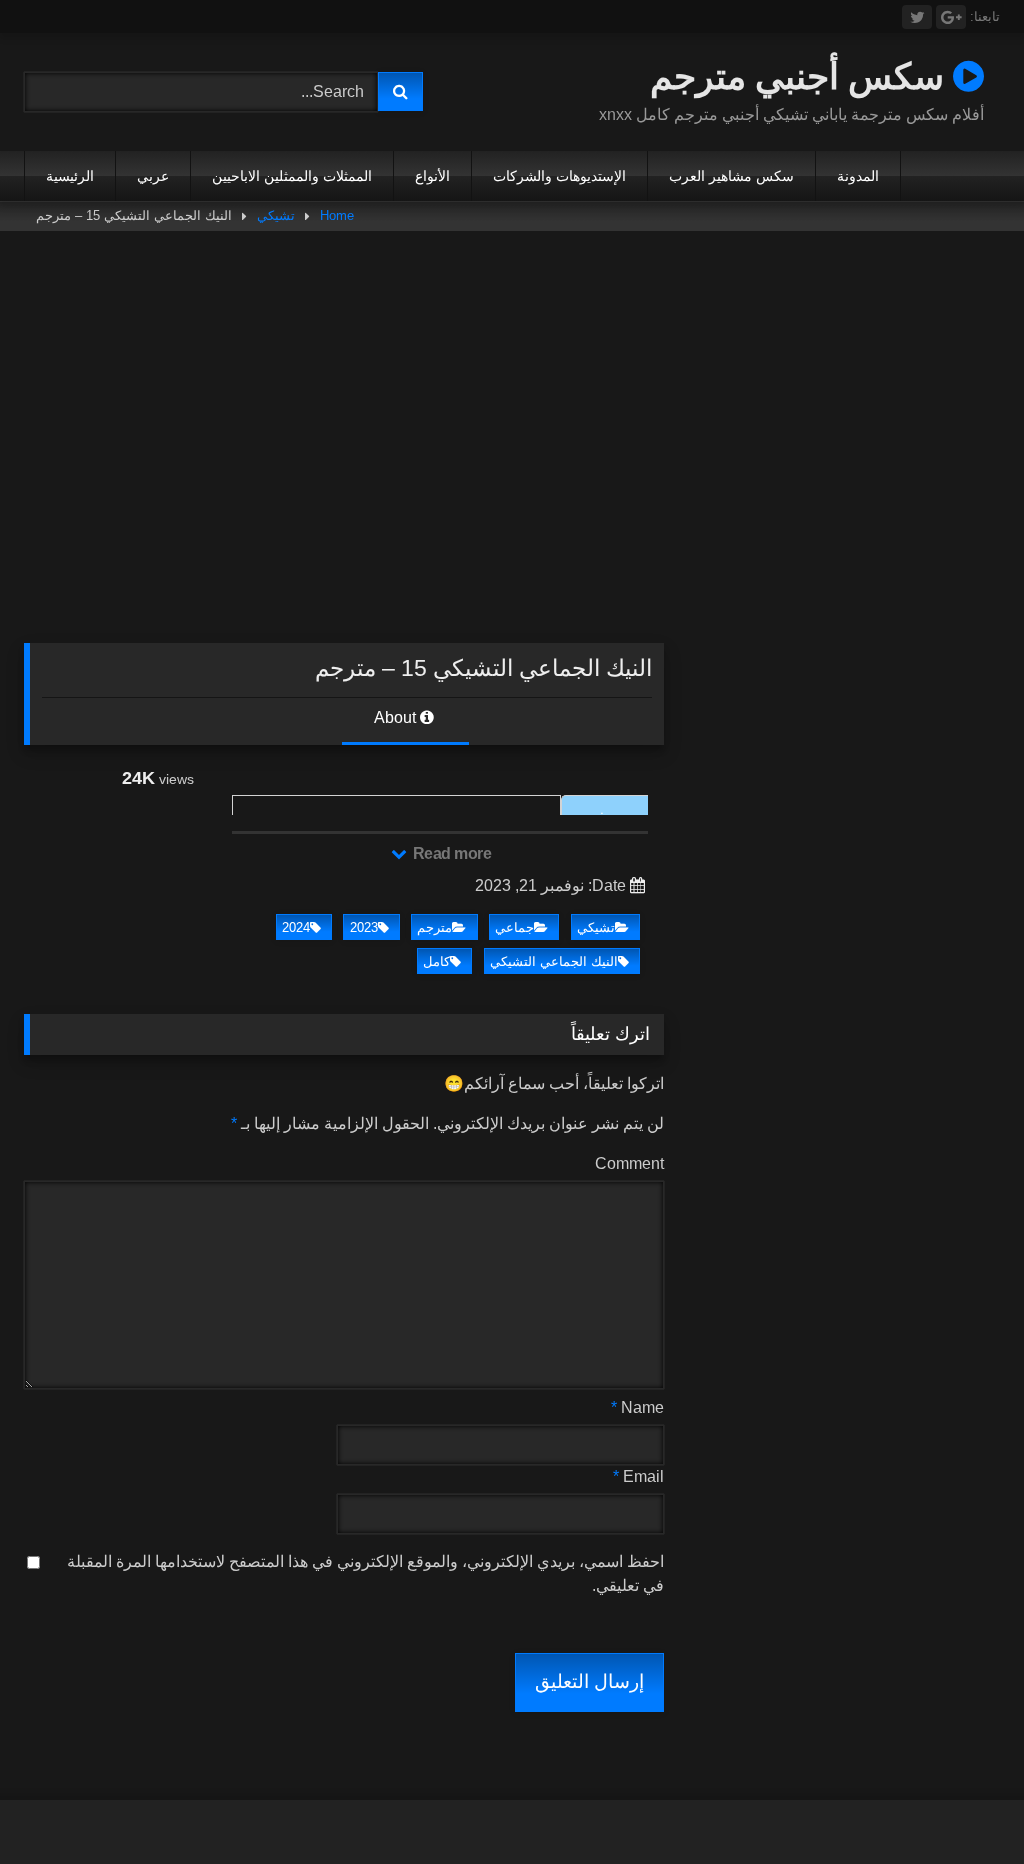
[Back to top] (962, 1804)
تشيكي (276, 215)
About (397, 717)
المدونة (858, 176)
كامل (436, 961)
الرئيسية (70, 176)
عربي (153, 176)
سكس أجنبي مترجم (801, 75)
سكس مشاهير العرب (731, 176)
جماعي (514, 927)
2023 (364, 927)
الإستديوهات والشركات (559, 176)
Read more (450, 853)
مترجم (434, 927)
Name (637, 1407)
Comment (629, 1163)
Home (337, 215)
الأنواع (432, 176)
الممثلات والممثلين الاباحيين (292, 176)
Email (638, 1476)
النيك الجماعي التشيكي (554, 961)
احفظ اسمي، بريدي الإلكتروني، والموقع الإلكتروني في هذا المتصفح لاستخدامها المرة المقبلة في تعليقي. (365, 1573)
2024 (296, 927)
